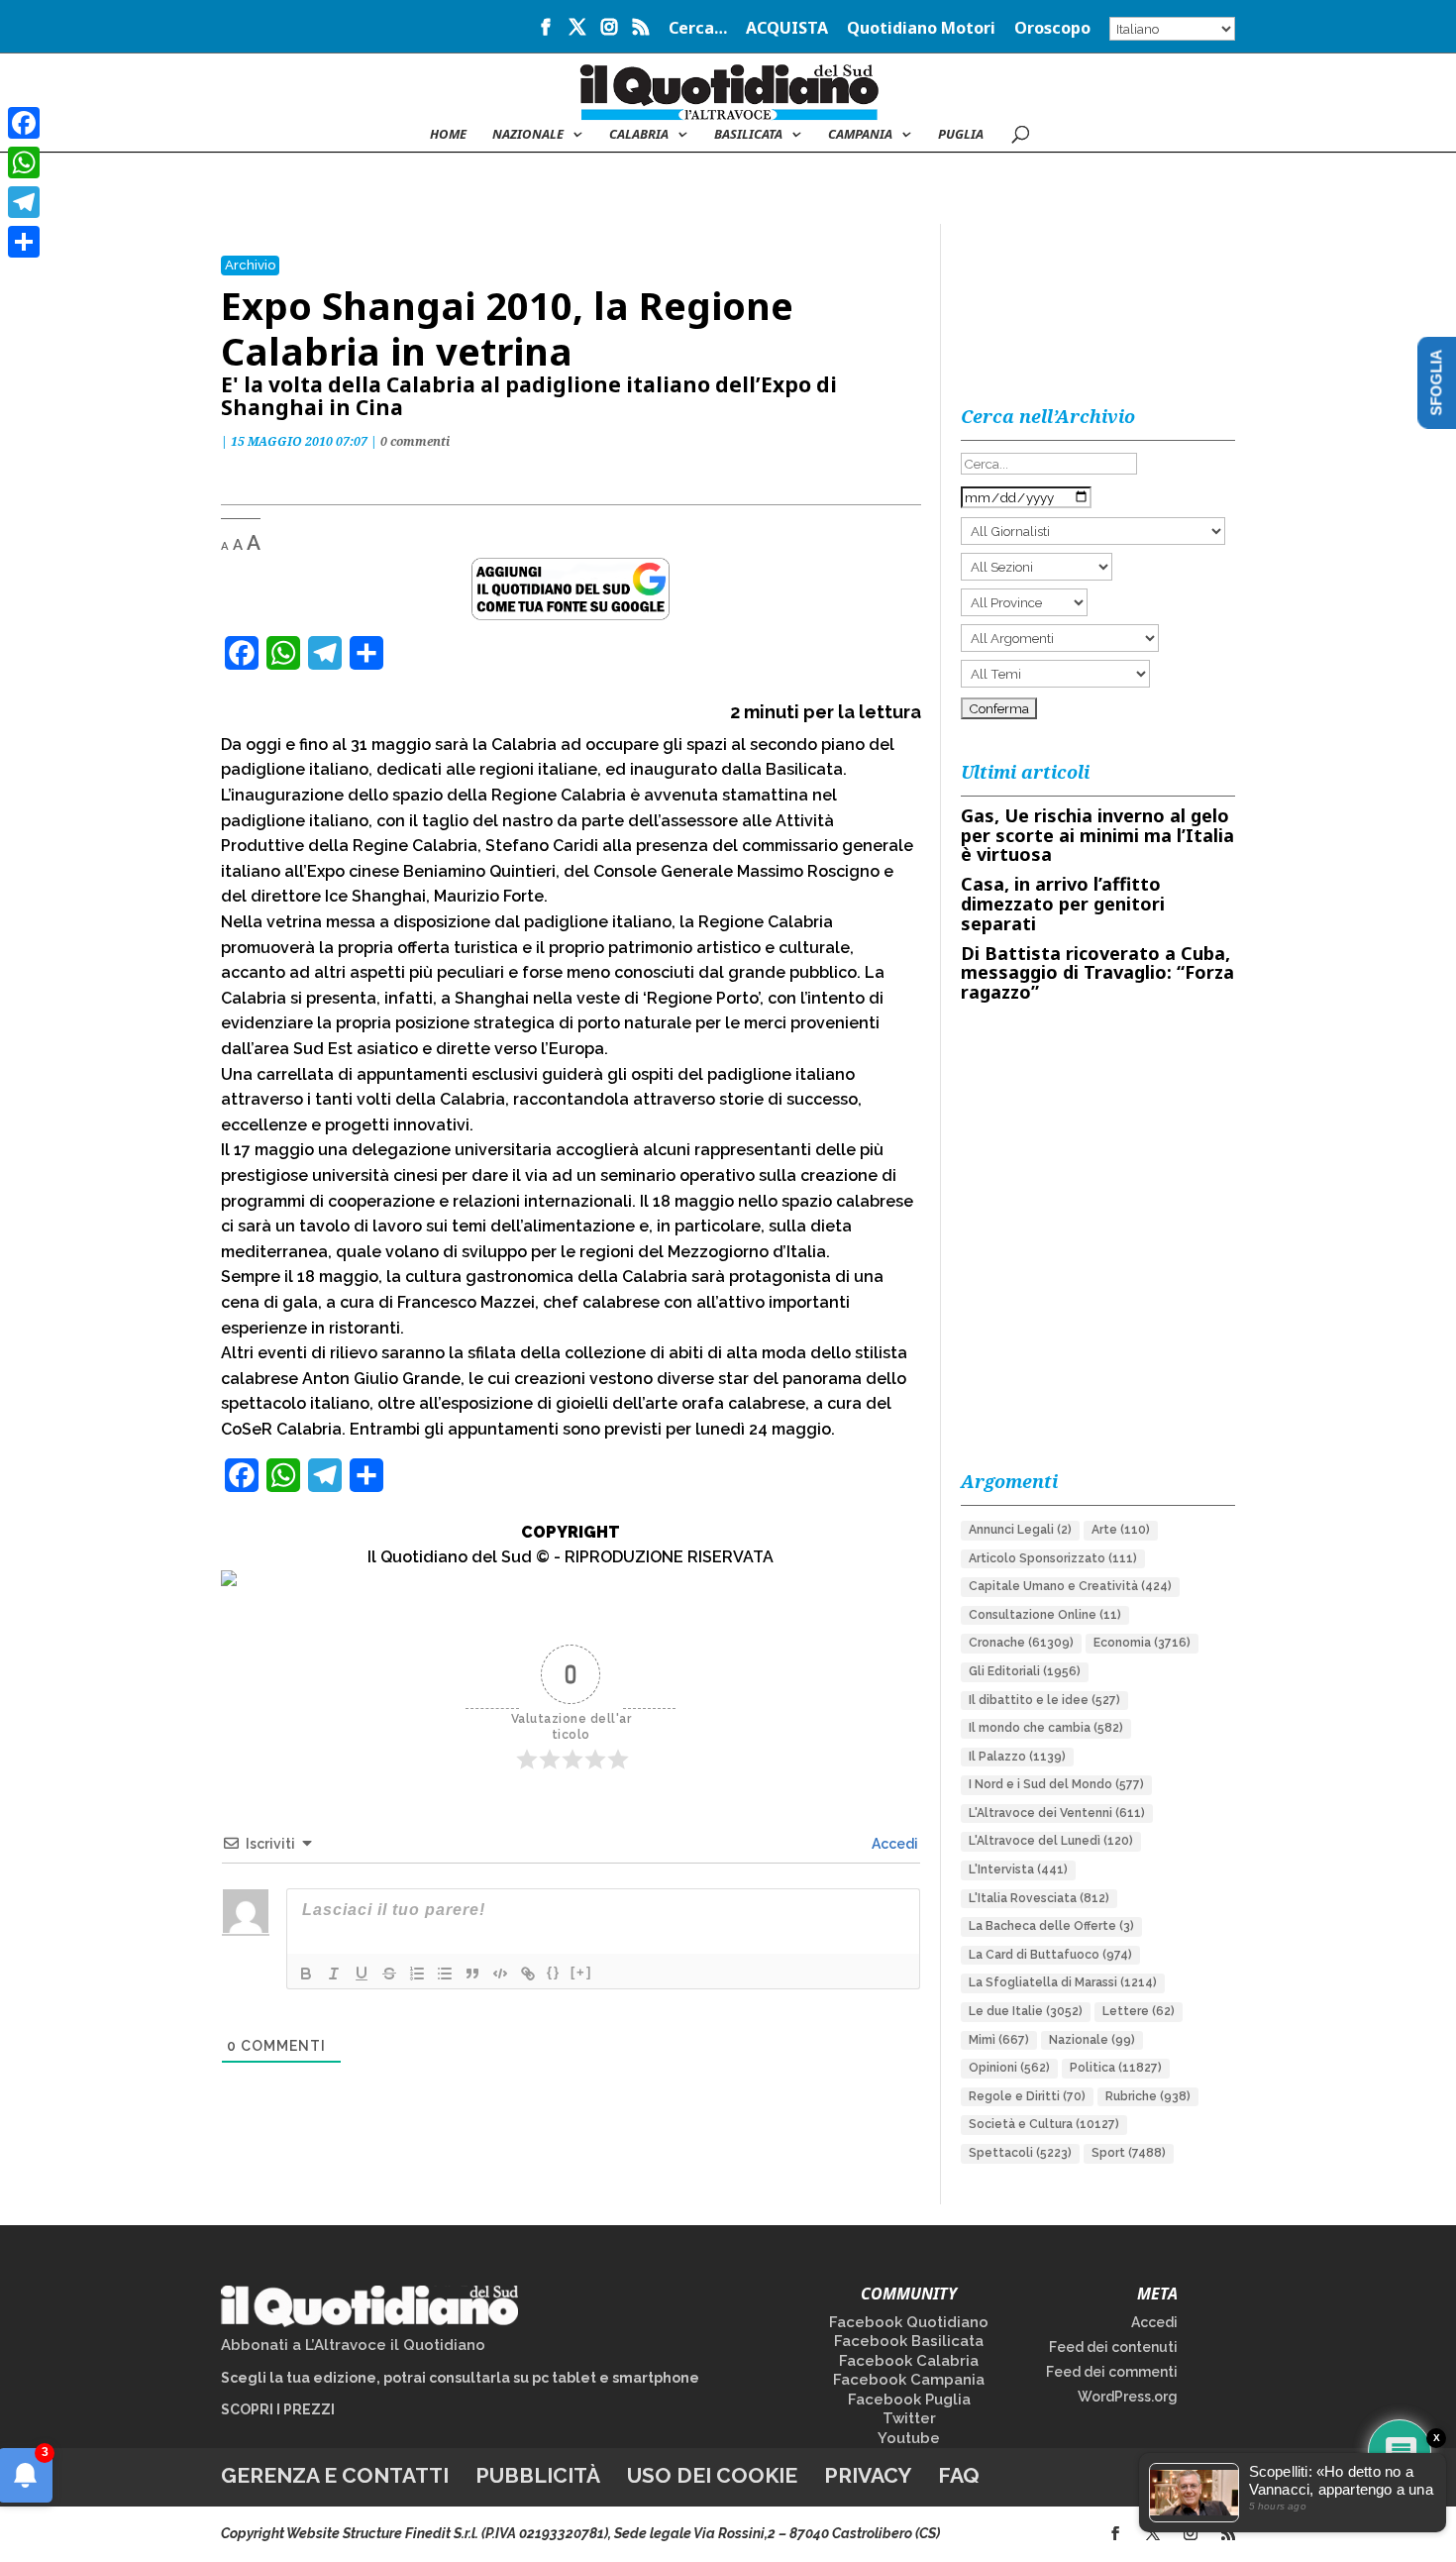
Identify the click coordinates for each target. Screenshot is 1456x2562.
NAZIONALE (528, 135)
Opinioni (1009, 2068)
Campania (860, 135)
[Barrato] (389, 1974)
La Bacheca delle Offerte (1051, 1926)
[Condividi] (24, 242)
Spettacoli (1020, 2153)
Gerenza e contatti (335, 2475)
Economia (1142, 1643)
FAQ (959, 2475)
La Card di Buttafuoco (1050, 1955)
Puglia (961, 135)
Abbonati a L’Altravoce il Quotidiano (353, 2345)
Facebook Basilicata (909, 2341)
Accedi (893, 1844)
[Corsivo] (334, 1974)
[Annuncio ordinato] (417, 1974)
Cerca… (698, 29)
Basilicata (748, 135)
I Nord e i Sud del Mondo (1056, 1784)
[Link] (528, 1974)
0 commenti (415, 441)
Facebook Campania (909, 2380)
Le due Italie (1026, 2011)
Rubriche (1148, 2096)
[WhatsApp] (24, 162)
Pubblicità (538, 2475)
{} (554, 1972)
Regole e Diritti (1027, 2096)
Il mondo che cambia (1046, 1728)
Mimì (999, 2040)
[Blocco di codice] (500, 1974)
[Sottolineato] (362, 1974)
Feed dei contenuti (1113, 2347)
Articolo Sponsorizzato (1053, 1558)
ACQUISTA (787, 29)
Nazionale (1092, 2040)
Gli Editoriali (1025, 1671)
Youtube (909, 2438)
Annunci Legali (1020, 1530)
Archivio (250, 265)
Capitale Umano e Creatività (1070, 1586)
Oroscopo (1052, 29)
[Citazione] (472, 1974)
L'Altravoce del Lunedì (1051, 1841)
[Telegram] (24, 202)
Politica (1116, 2068)
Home (448, 135)
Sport (1129, 2153)
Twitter (909, 2418)
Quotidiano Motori (921, 29)
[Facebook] (24, 123)
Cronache (1021, 1643)
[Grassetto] (306, 1974)
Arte (1121, 1530)
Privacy (868, 2475)
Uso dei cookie (712, 2475)
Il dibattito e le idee (1044, 1700)
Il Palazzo (1017, 1757)
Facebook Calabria (909, 2361)
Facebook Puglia (909, 2400)
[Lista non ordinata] (445, 1974)
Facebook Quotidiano (909, 2322)
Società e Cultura (1044, 2124)
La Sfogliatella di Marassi (1063, 1982)
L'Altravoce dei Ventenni (1057, 1813)
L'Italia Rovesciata (1039, 1898)
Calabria (639, 135)
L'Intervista (1018, 1869)
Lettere (1139, 2011)
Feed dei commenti (1112, 2372)
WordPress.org (1128, 2397)
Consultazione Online (1045, 1615)
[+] (581, 1972)
